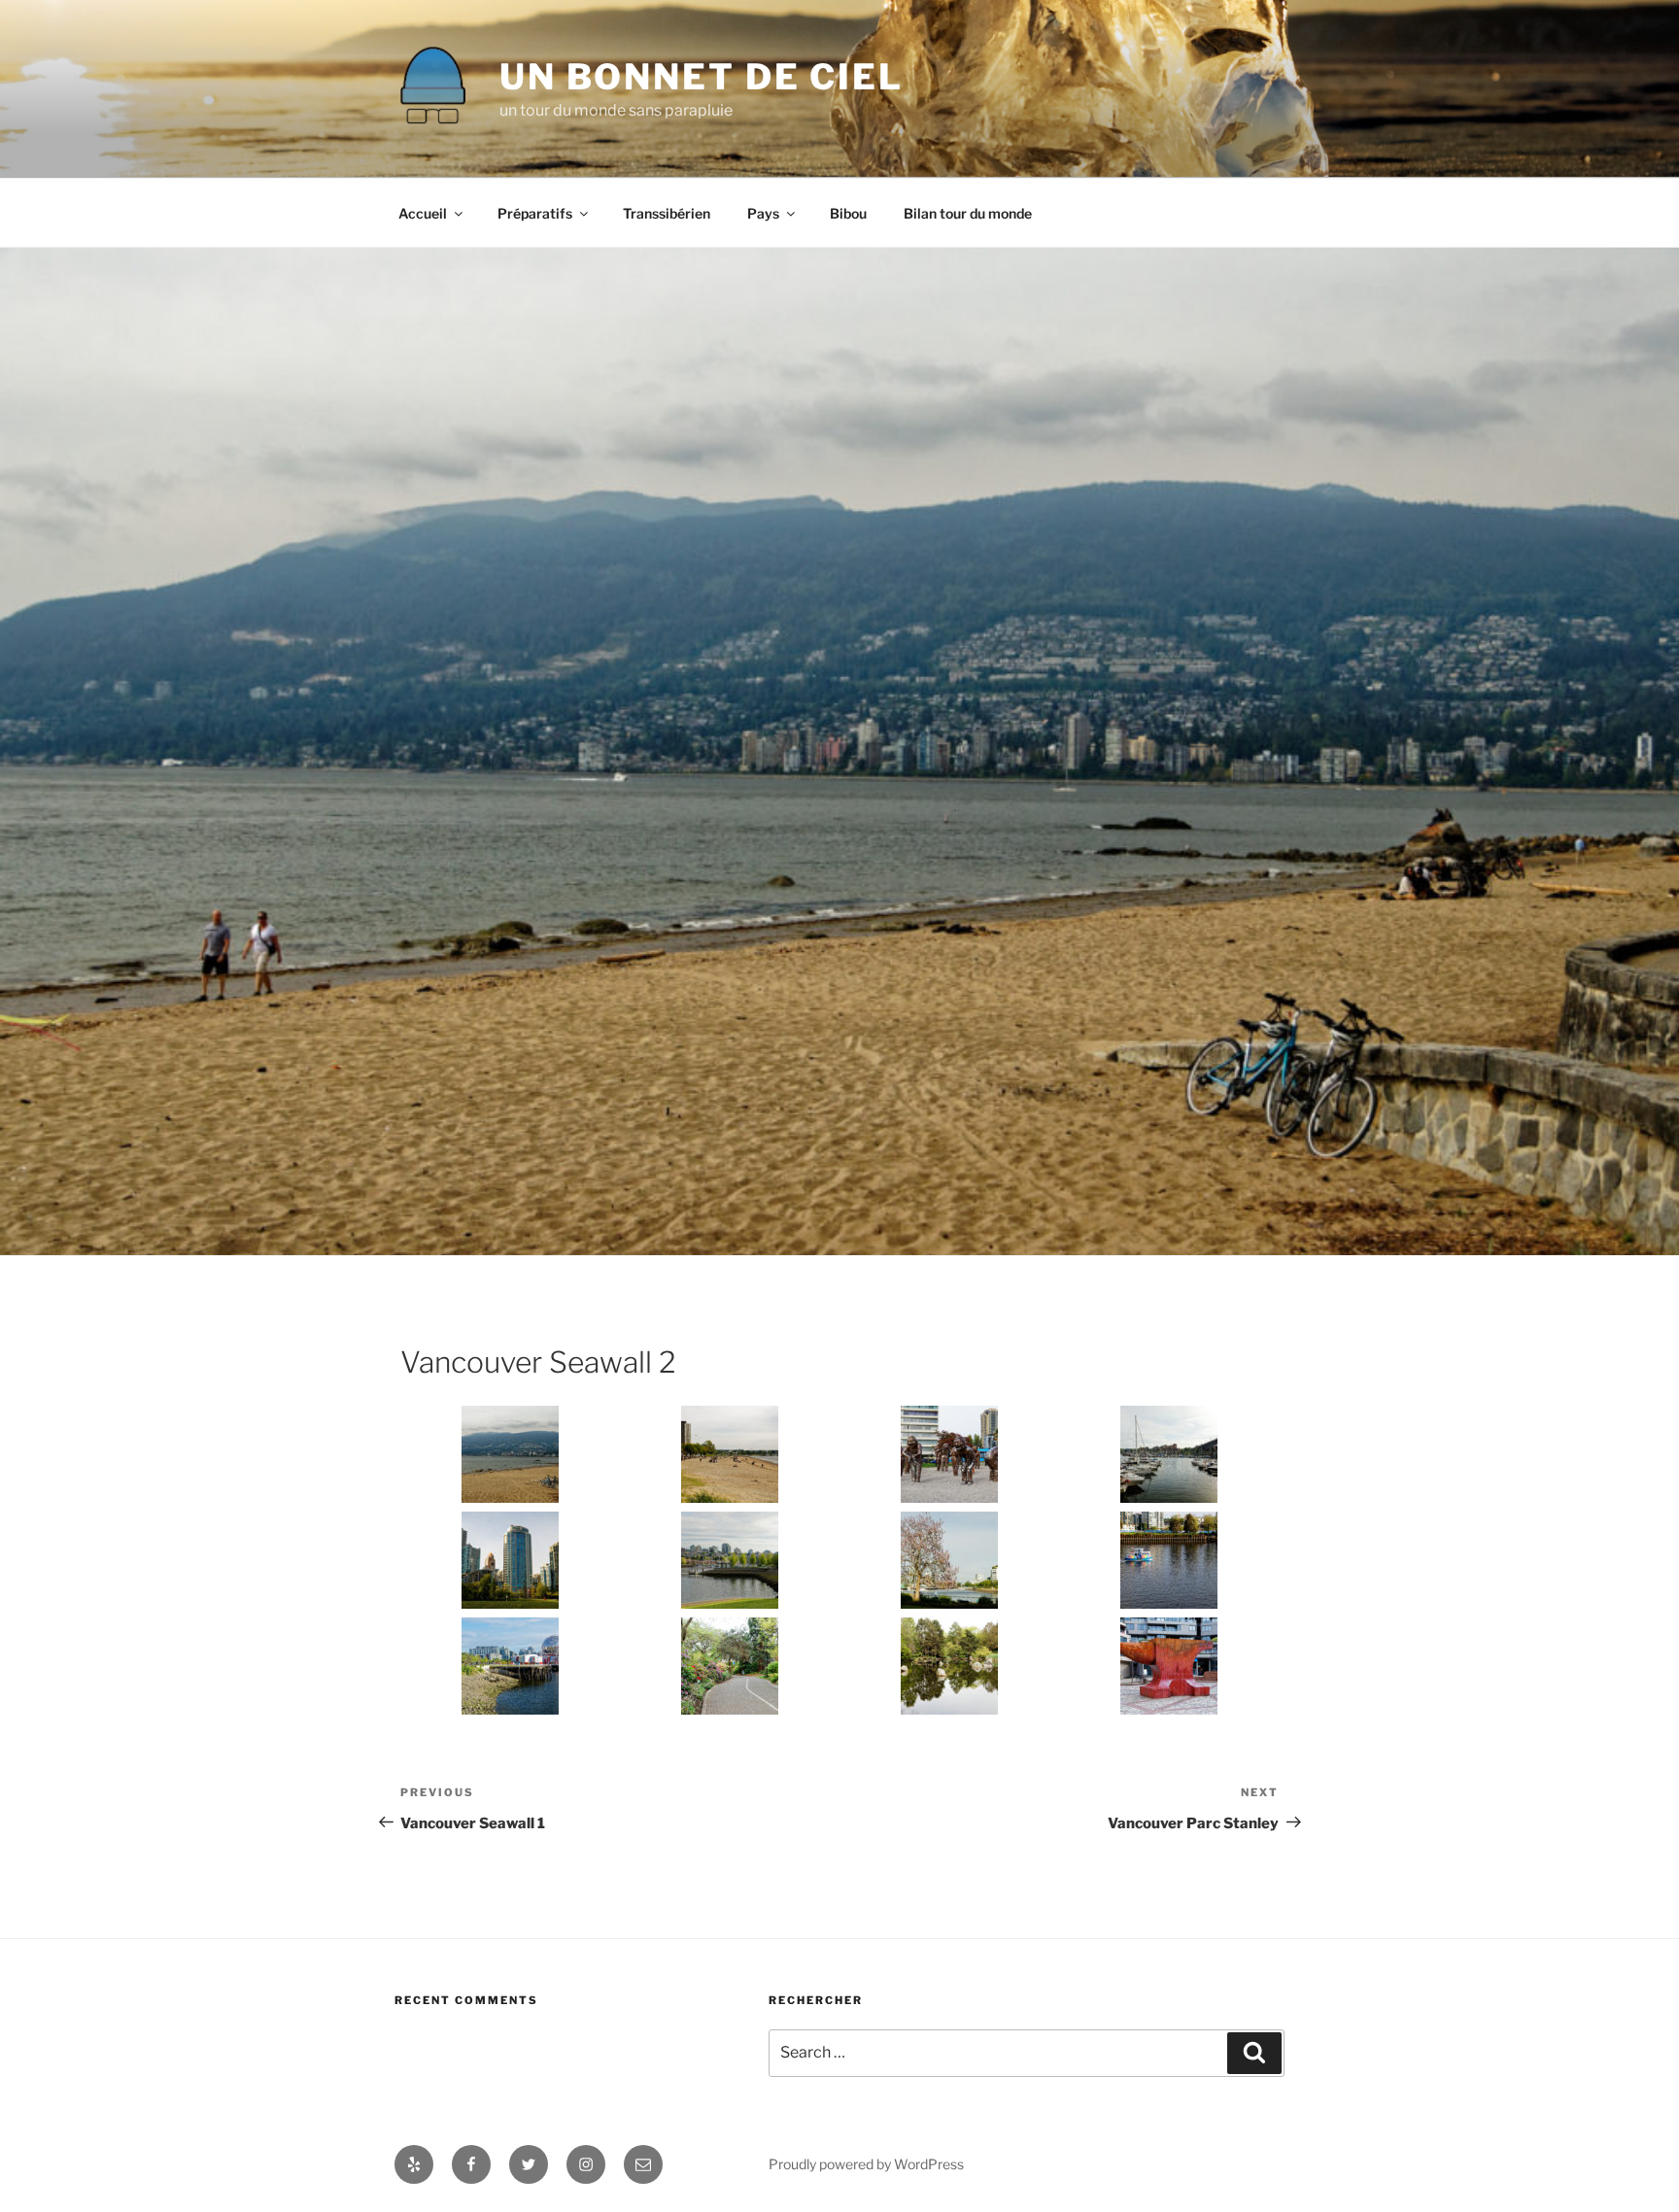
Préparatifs (535, 213)
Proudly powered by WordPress (866, 2164)
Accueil (423, 213)
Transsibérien (667, 213)
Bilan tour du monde (968, 213)
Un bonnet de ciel (702, 77)
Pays (763, 213)
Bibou (848, 213)
